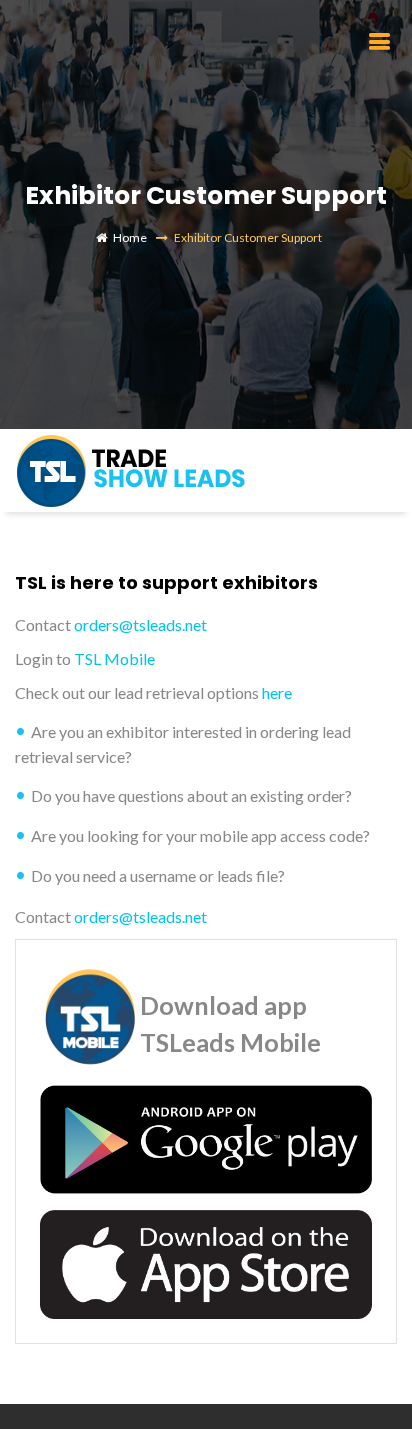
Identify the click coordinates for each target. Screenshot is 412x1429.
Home (130, 237)
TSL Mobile (114, 658)
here (277, 692)
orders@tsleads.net (140, 624)
